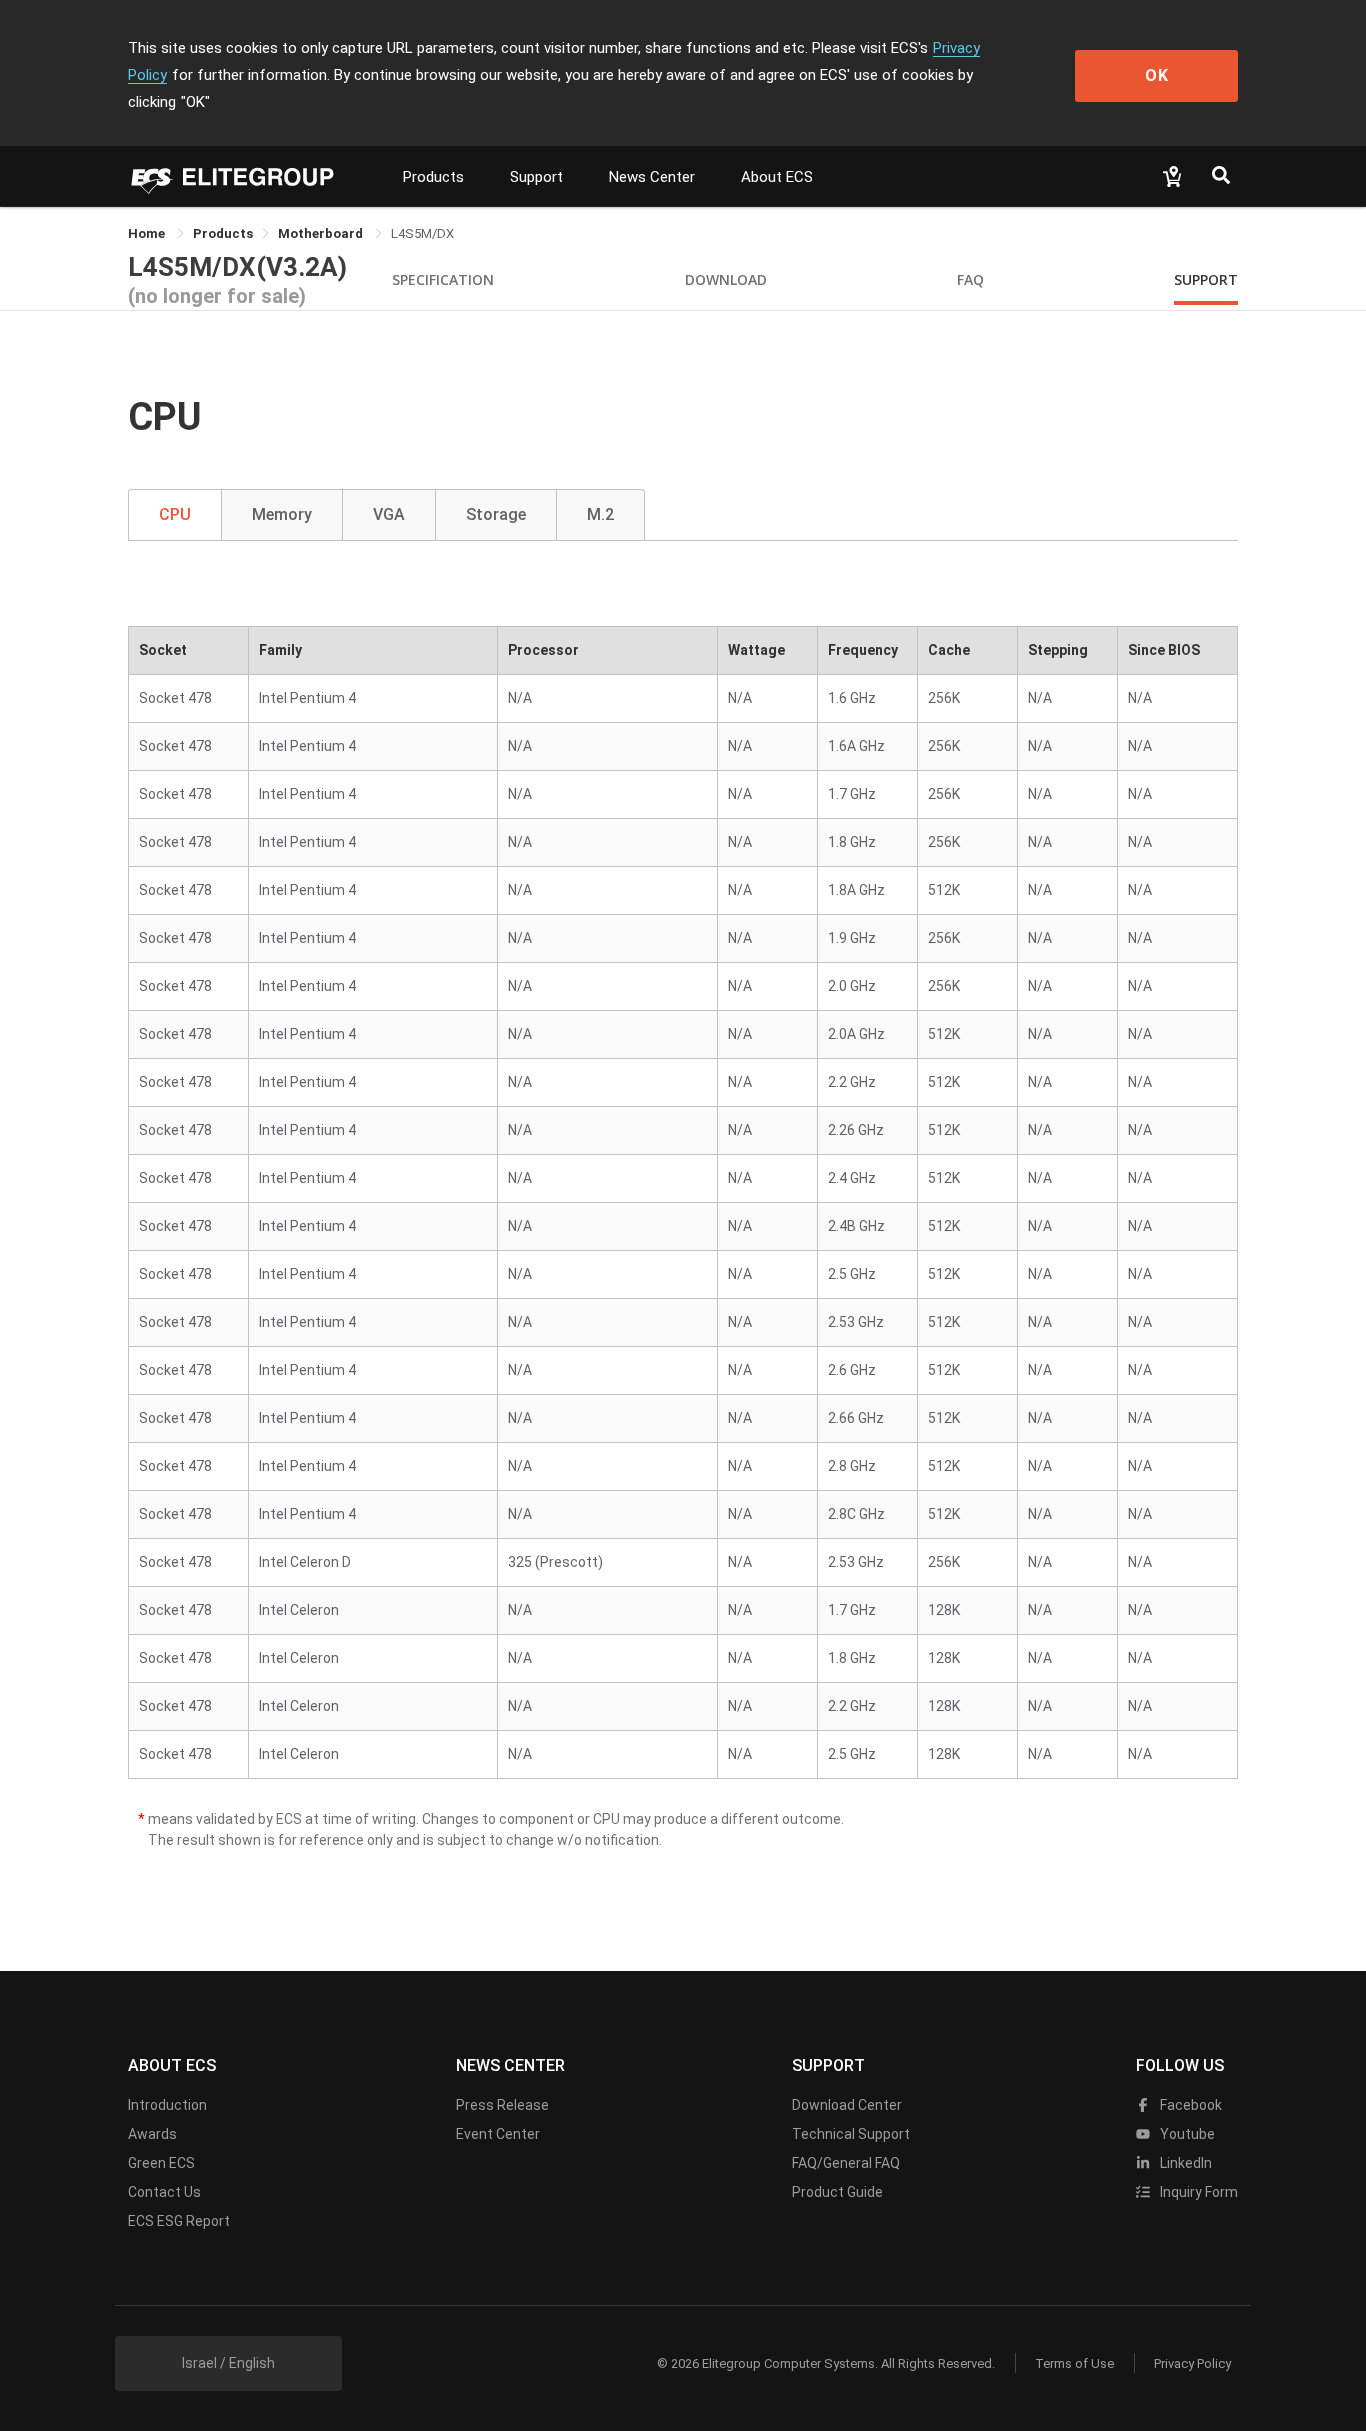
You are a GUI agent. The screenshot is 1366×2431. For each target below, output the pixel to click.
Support (536, 177)
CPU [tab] (175, 514)
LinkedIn (1184, 2163)
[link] (223, 233)
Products (433, 177)
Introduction (167, 2105)
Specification (443, 279)
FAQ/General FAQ (846, 2163)
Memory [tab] (282, 514)
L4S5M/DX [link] (422, 233)
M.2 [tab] (600, 514)
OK (1157, 75)
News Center (652, 177)
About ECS (777, 177)
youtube (1186, 2134)
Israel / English (228, 2363)
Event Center (498, 2134)
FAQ (970, 279)
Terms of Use (1074, 2363)
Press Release (502, 2105)
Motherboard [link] (322, 233)
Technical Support (851, 2134)
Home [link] (148, 233)
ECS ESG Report (179, 2221)
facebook (1189, 2105)
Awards (152, 2134)
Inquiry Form (1197, 2192)
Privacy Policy (1192, 2363)
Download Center (847, 2105)
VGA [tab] (389, 514)
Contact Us (164, 2192)
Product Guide (837, 2192)
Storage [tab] (496, 514)
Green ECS (161, 2163)
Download (726, 279)
